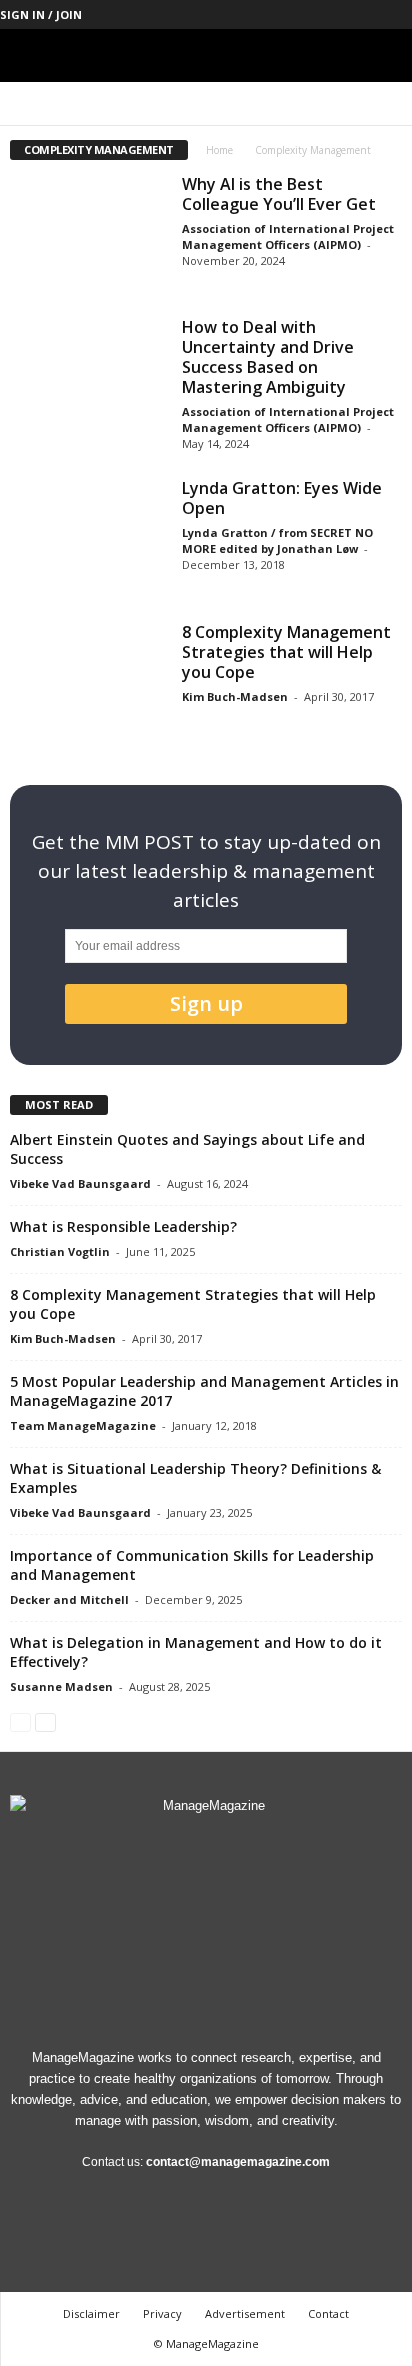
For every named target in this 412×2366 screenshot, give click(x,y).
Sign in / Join (41, 14)
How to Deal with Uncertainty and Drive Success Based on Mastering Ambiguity (268, 357)
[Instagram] (273, 14)
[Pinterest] (335, 14)
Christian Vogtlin (60, 1251)
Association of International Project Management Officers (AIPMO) (288, 236)
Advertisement (245, 2313)
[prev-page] (20, 1721)
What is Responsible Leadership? (123, 1226)
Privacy (162, 2313)
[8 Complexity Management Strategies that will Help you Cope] (88, 680)
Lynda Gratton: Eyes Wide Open (282, 498)
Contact (328, 2313)
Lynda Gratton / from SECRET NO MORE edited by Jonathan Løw (277, 540)
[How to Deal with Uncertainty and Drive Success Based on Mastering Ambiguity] (88, 375)
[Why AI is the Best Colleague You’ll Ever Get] (88, 232)
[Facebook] (242, 14)
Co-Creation (81, 103)
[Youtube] (397, 14)
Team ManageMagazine (83, 1425)
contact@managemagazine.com (238, 2162)
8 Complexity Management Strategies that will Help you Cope (286, 652)
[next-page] (45, 1721)
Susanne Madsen (61, 1686)
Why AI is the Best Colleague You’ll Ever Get (279, 194)
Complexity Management (295, 103)
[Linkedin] (304, 14)
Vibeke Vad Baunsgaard (80, 1183)
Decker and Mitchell (69, 1599)
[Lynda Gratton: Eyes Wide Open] (88, 536)
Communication (172, 103)
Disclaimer (91, 2313)
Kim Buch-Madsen (235, 696)
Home (219, 150)
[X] (366, 14)
